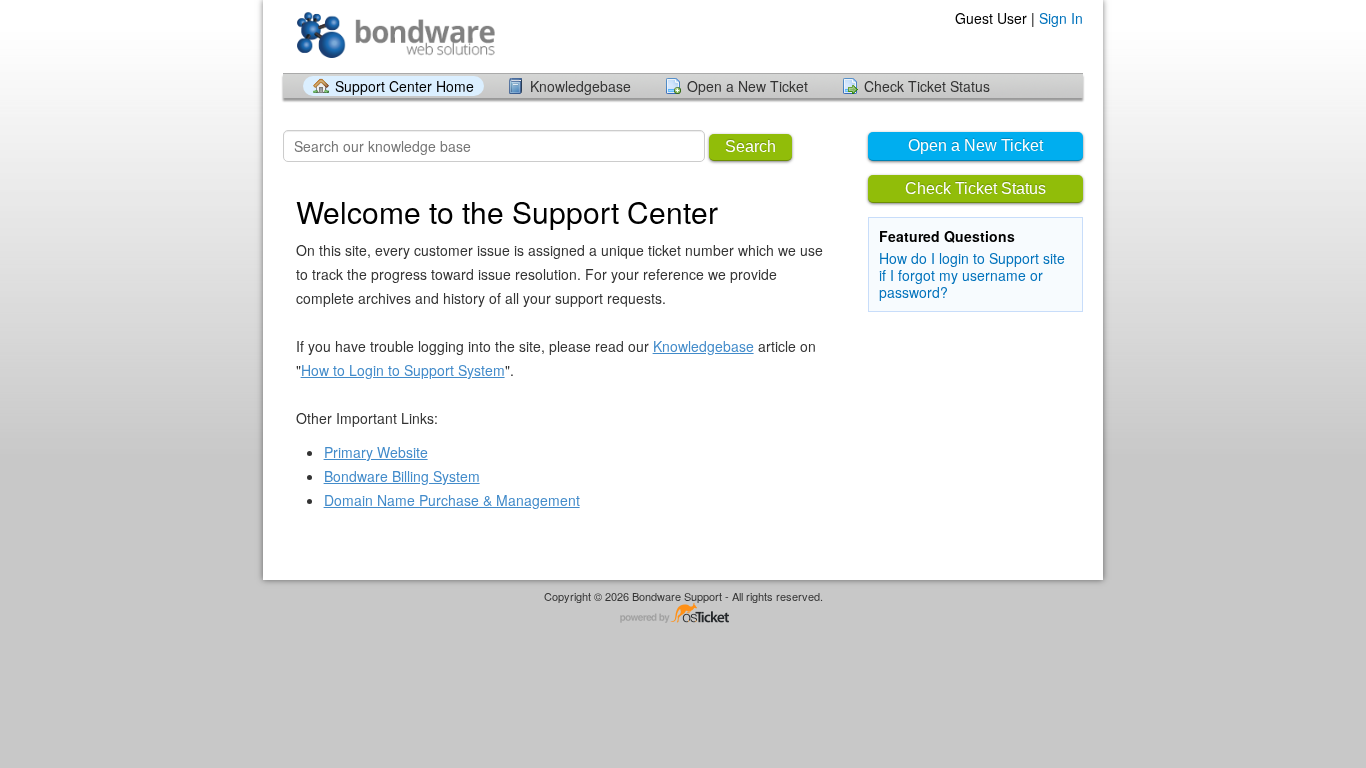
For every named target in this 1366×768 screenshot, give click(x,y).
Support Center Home (404, 86)
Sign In (1061, 18)
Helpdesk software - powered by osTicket (683, 614)
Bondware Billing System (402, 476)
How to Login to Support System (403, 370)
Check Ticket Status (927, 86)
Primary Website (376, 452)
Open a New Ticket (747, 86)
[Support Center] (395, 35)
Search (750, 146)
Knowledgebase (580, 86)
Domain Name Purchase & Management (452, 500)
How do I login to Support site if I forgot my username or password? (972, 275)
